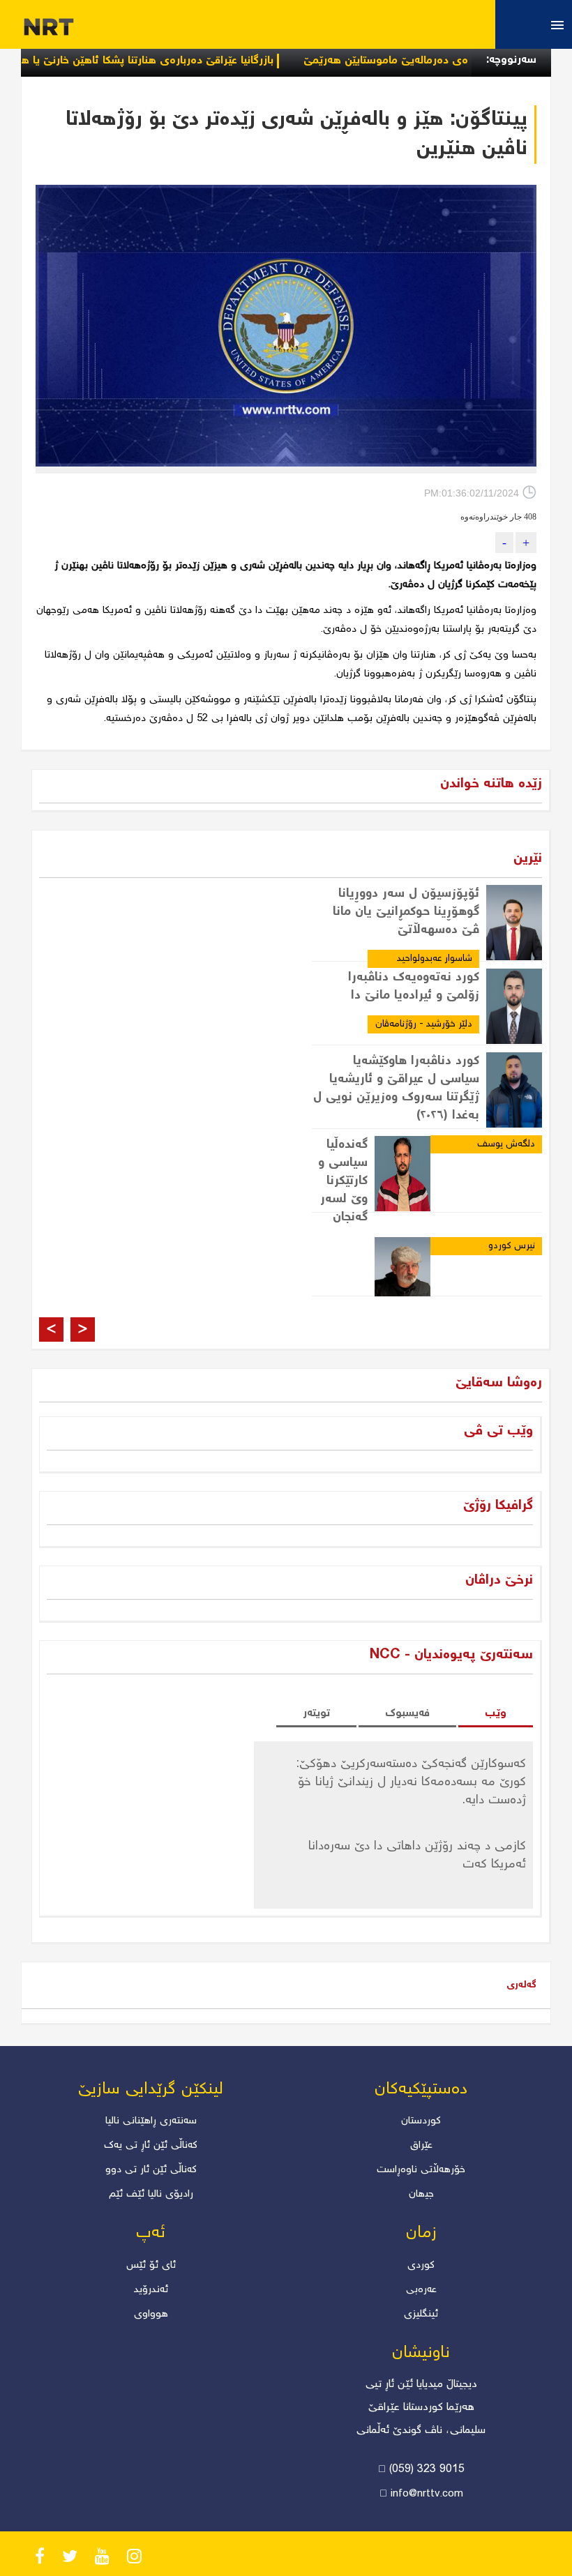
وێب (496, 1714)
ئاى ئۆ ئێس (151, 2266)
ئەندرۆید (151, 2290)
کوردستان (421, 2121)
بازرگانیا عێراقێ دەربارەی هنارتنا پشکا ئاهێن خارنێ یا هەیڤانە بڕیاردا (166, 61)
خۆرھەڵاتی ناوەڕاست (421, 2170)
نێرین (528, 859)
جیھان (421, 2195)
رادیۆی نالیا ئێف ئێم (151, 2195)
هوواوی (151, 2314)
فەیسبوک (407, 1714)
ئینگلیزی (421, 2314)
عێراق (421, 2146)
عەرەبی (421, 2290)
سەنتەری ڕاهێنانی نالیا (151, 2121)
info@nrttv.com (427, 2494)
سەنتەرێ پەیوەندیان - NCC (451, 1655)
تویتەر (316, 1714)
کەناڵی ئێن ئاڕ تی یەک (151, 2146)
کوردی (421, 2266)
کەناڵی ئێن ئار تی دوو (151, 2170)
